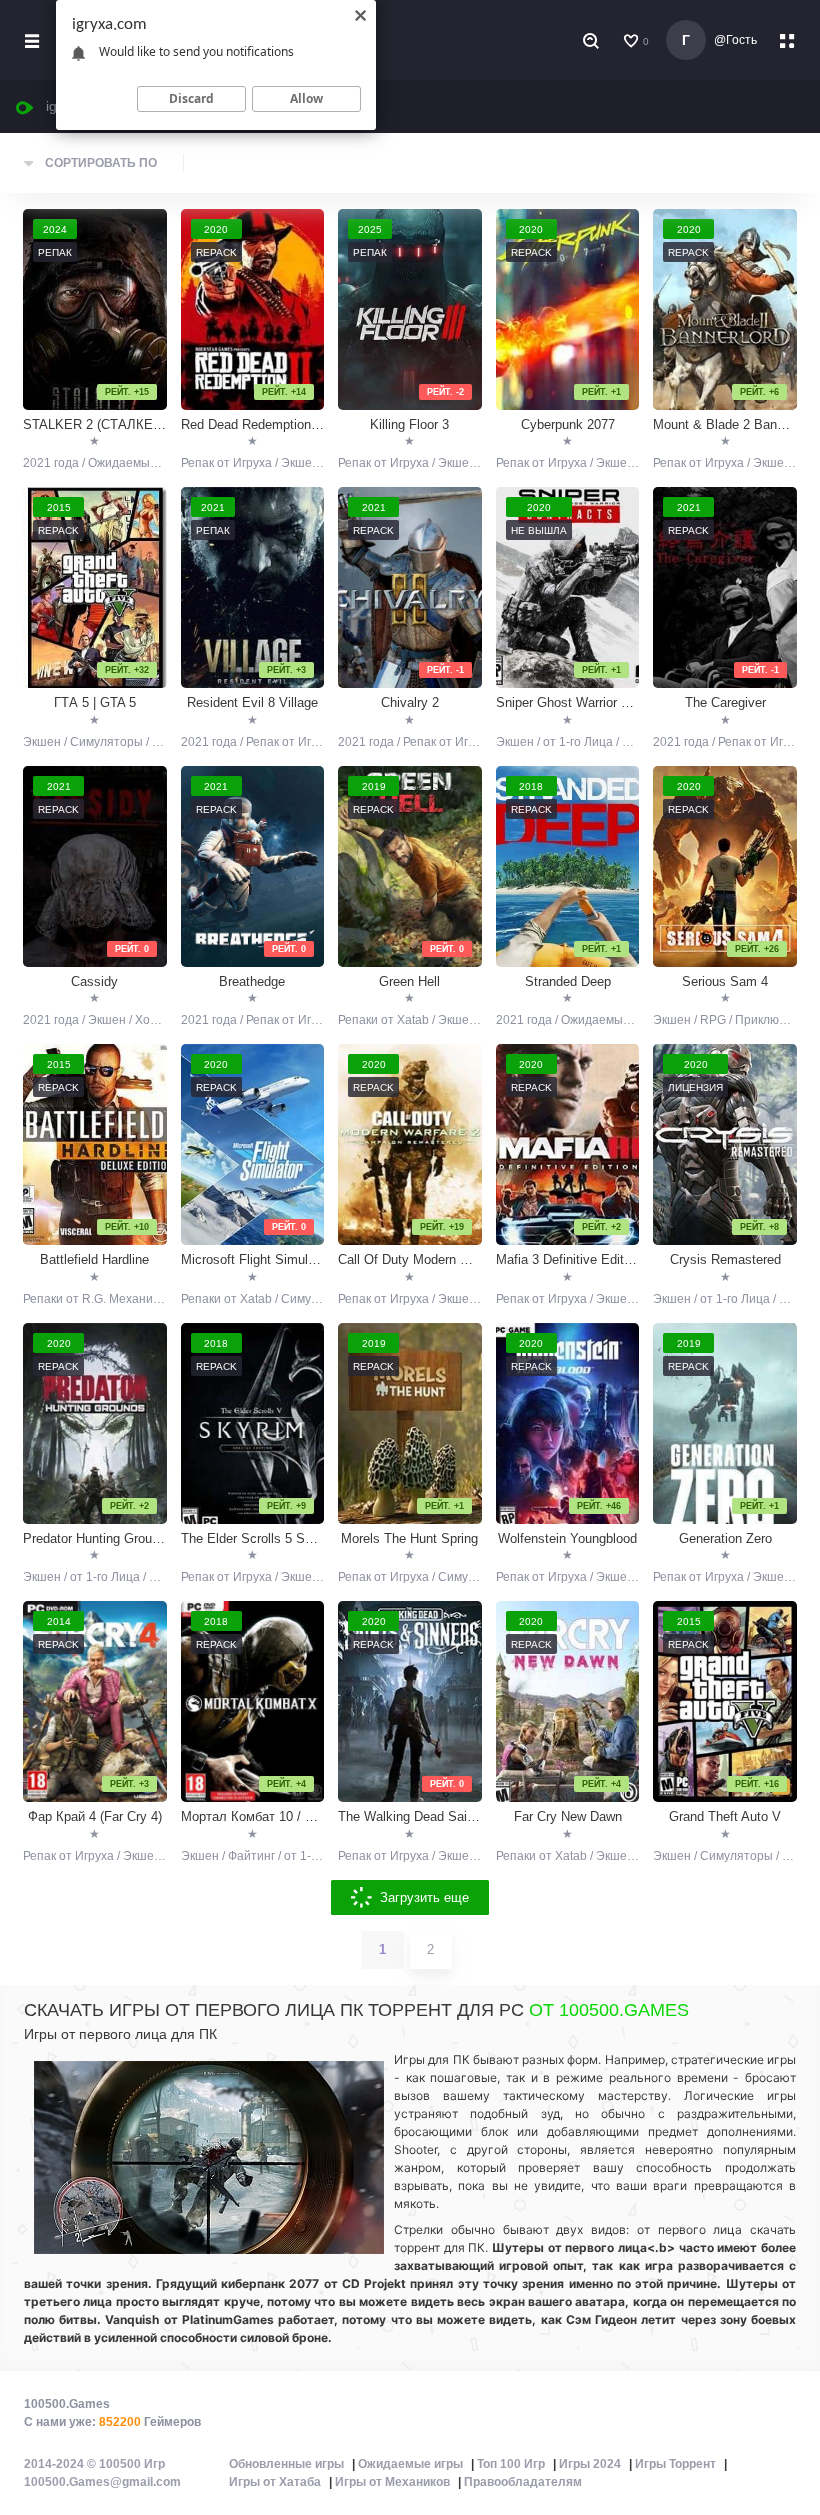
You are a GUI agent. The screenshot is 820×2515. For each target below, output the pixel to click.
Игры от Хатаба (275, 2482)
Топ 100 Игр (511, 2464)
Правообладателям (523, 2482)
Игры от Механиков (392, 2482)
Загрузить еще (424, 1897)
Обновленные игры (286, 2464)
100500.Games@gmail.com (102, 2482)
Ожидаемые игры (410, 2464)
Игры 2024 (590, 2464)
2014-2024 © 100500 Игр (94, 2464)
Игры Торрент (675, 2464)
